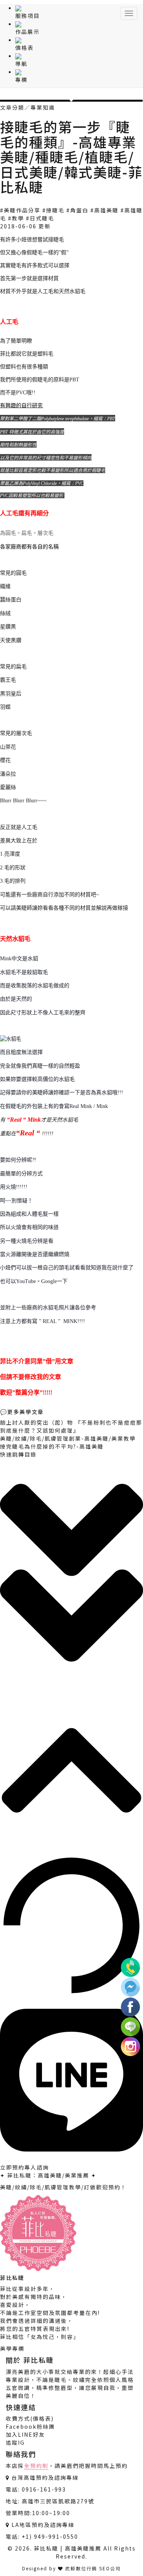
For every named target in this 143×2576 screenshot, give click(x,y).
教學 (18, 218)
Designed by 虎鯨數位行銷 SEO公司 (71, 2568)
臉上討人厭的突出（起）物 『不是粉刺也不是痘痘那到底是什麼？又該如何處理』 (71, 1426)
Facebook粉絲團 (30, 2426)
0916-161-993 (44, 2489)
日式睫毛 (42, 218)
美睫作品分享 (22, 210)
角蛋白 (79, 210)
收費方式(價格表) (30, 2418)
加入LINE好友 (25, 2434)
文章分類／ (15, 107)
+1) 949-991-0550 (50, 2536)
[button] (71, 1574)
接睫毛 (55, 210)
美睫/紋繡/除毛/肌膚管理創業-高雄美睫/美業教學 (68, 1438)
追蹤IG (15, 2442)
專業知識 (43, 107)
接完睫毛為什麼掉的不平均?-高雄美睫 (52, 1446)
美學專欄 (12, 2348)
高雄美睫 (106, 210)
